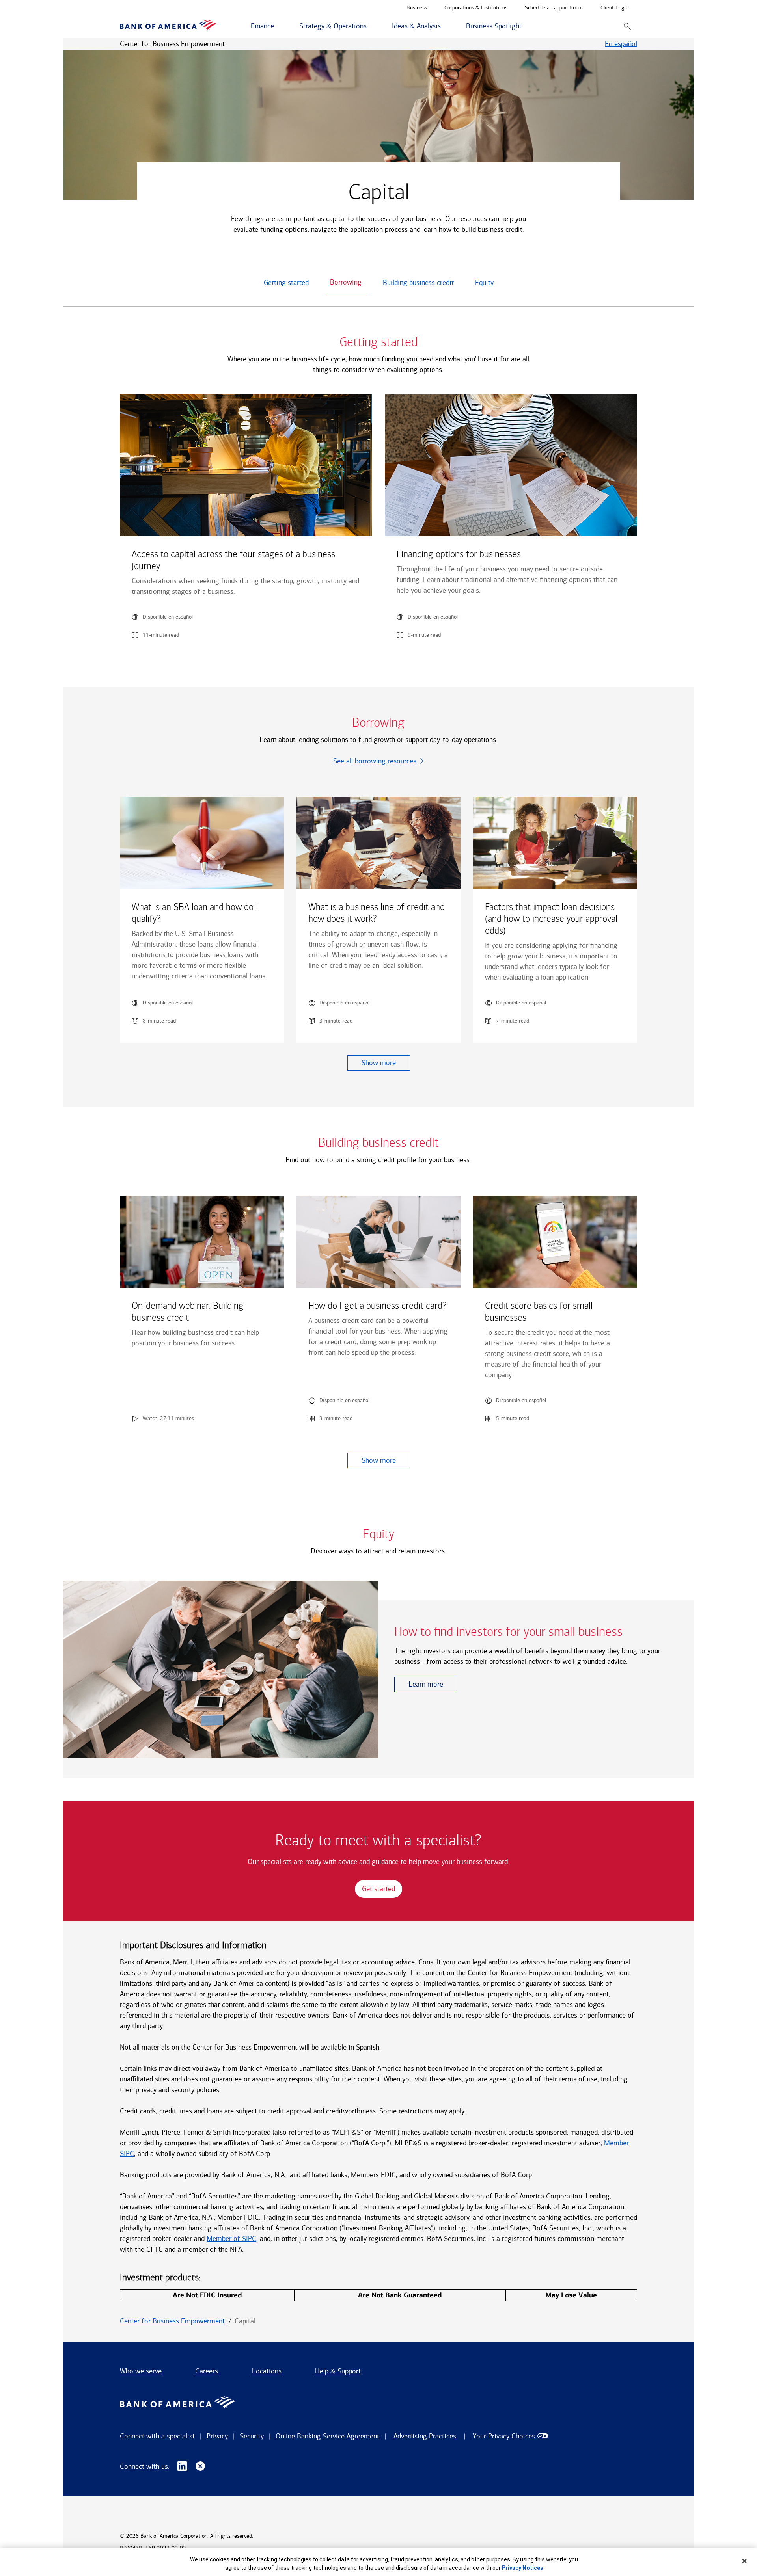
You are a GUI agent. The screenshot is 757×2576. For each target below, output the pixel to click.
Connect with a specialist (157, 2436)
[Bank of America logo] (168, 26)
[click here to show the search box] (627, 26)
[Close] (744, 2561)
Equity (484, 283)
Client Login (614, 8)
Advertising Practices (425, 2436)
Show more (379, 1063)
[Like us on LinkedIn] (182, 2466)
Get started (378, 1889)
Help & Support (338, 2371)
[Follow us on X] (200, 2466)
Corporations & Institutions (476, 8)
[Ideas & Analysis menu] (445, 26)
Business (417, 8)
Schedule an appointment (554, 8)
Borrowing (346, 282)
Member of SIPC (231, 2239)
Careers (207, 2371)
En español (621, 44)
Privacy (217, 2436)
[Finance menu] (278, 26)
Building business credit (418, 283)
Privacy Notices (523, 2568)
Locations (267, 2371)
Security (252, 2436)
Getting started (286, 283)
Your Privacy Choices (504, 2436)
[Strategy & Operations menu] (371, 26)
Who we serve (141, 2371)
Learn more (426, 1684)
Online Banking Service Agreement (327, 2436)
